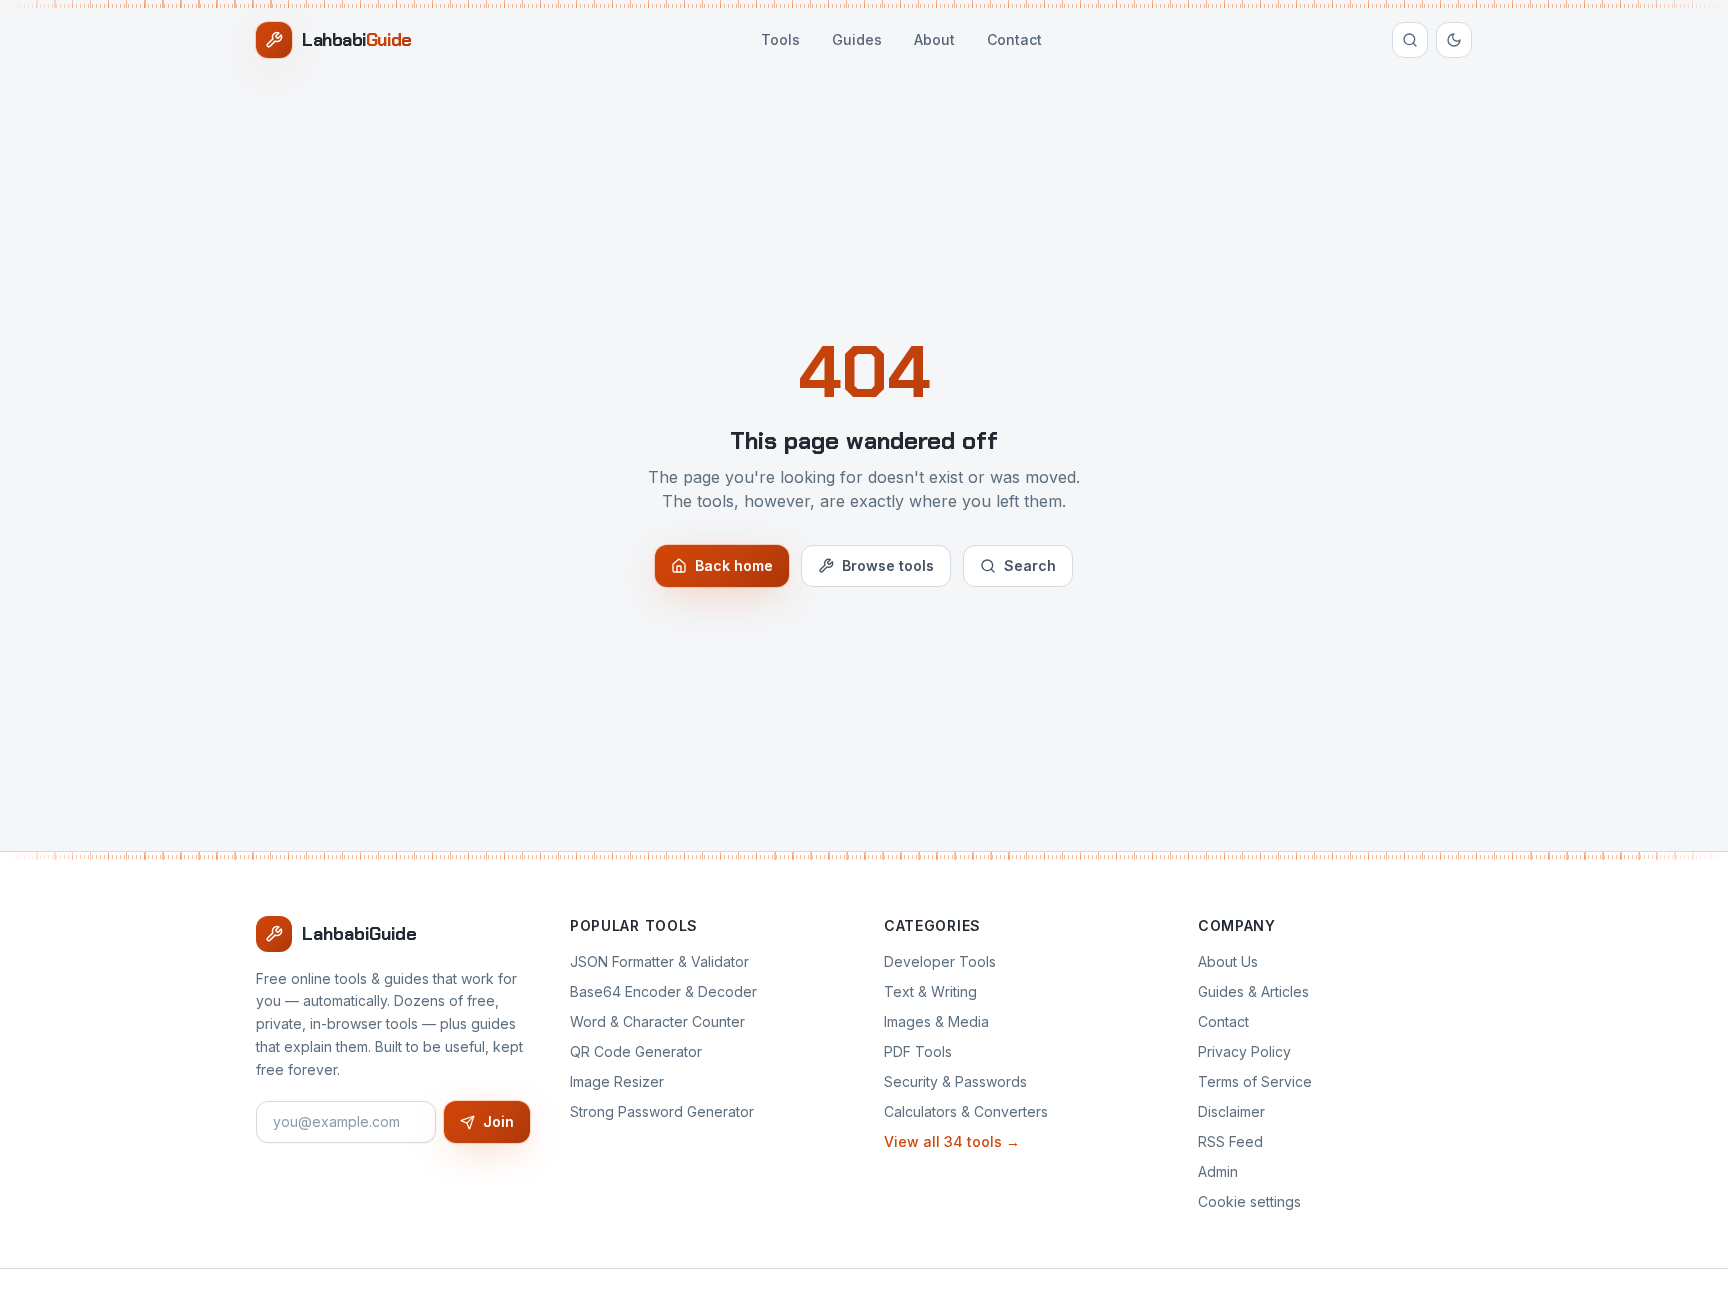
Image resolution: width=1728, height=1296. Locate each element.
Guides (857, 39)
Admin (1218, 1171)
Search (1030, 565)
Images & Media (936, 1021)
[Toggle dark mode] (1454, 40)
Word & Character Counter (657, 1021)
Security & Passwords (955, 1081)
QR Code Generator (636, 1051)
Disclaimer (1231, 1111)
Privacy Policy (1244, 1051)
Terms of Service (1255, 1081)
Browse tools (888, 565)
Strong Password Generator (662, 1111)
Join (498, 1121)
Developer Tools (940, 961)
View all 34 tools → (952, 1141)
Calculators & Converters (966, 1111)
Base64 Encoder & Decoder (663, 991)
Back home (734, 565)
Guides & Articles (1253, 991)
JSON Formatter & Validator (659, 961)
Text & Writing (930, 991)
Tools (780, 39)
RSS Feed (1230, 1141)
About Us (1228, 961)
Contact (1014, 39)
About (934, 39)
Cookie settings (1249, 1201)
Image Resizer (617, 1081)
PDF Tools (918, 1051)
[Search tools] (1410, 40)
